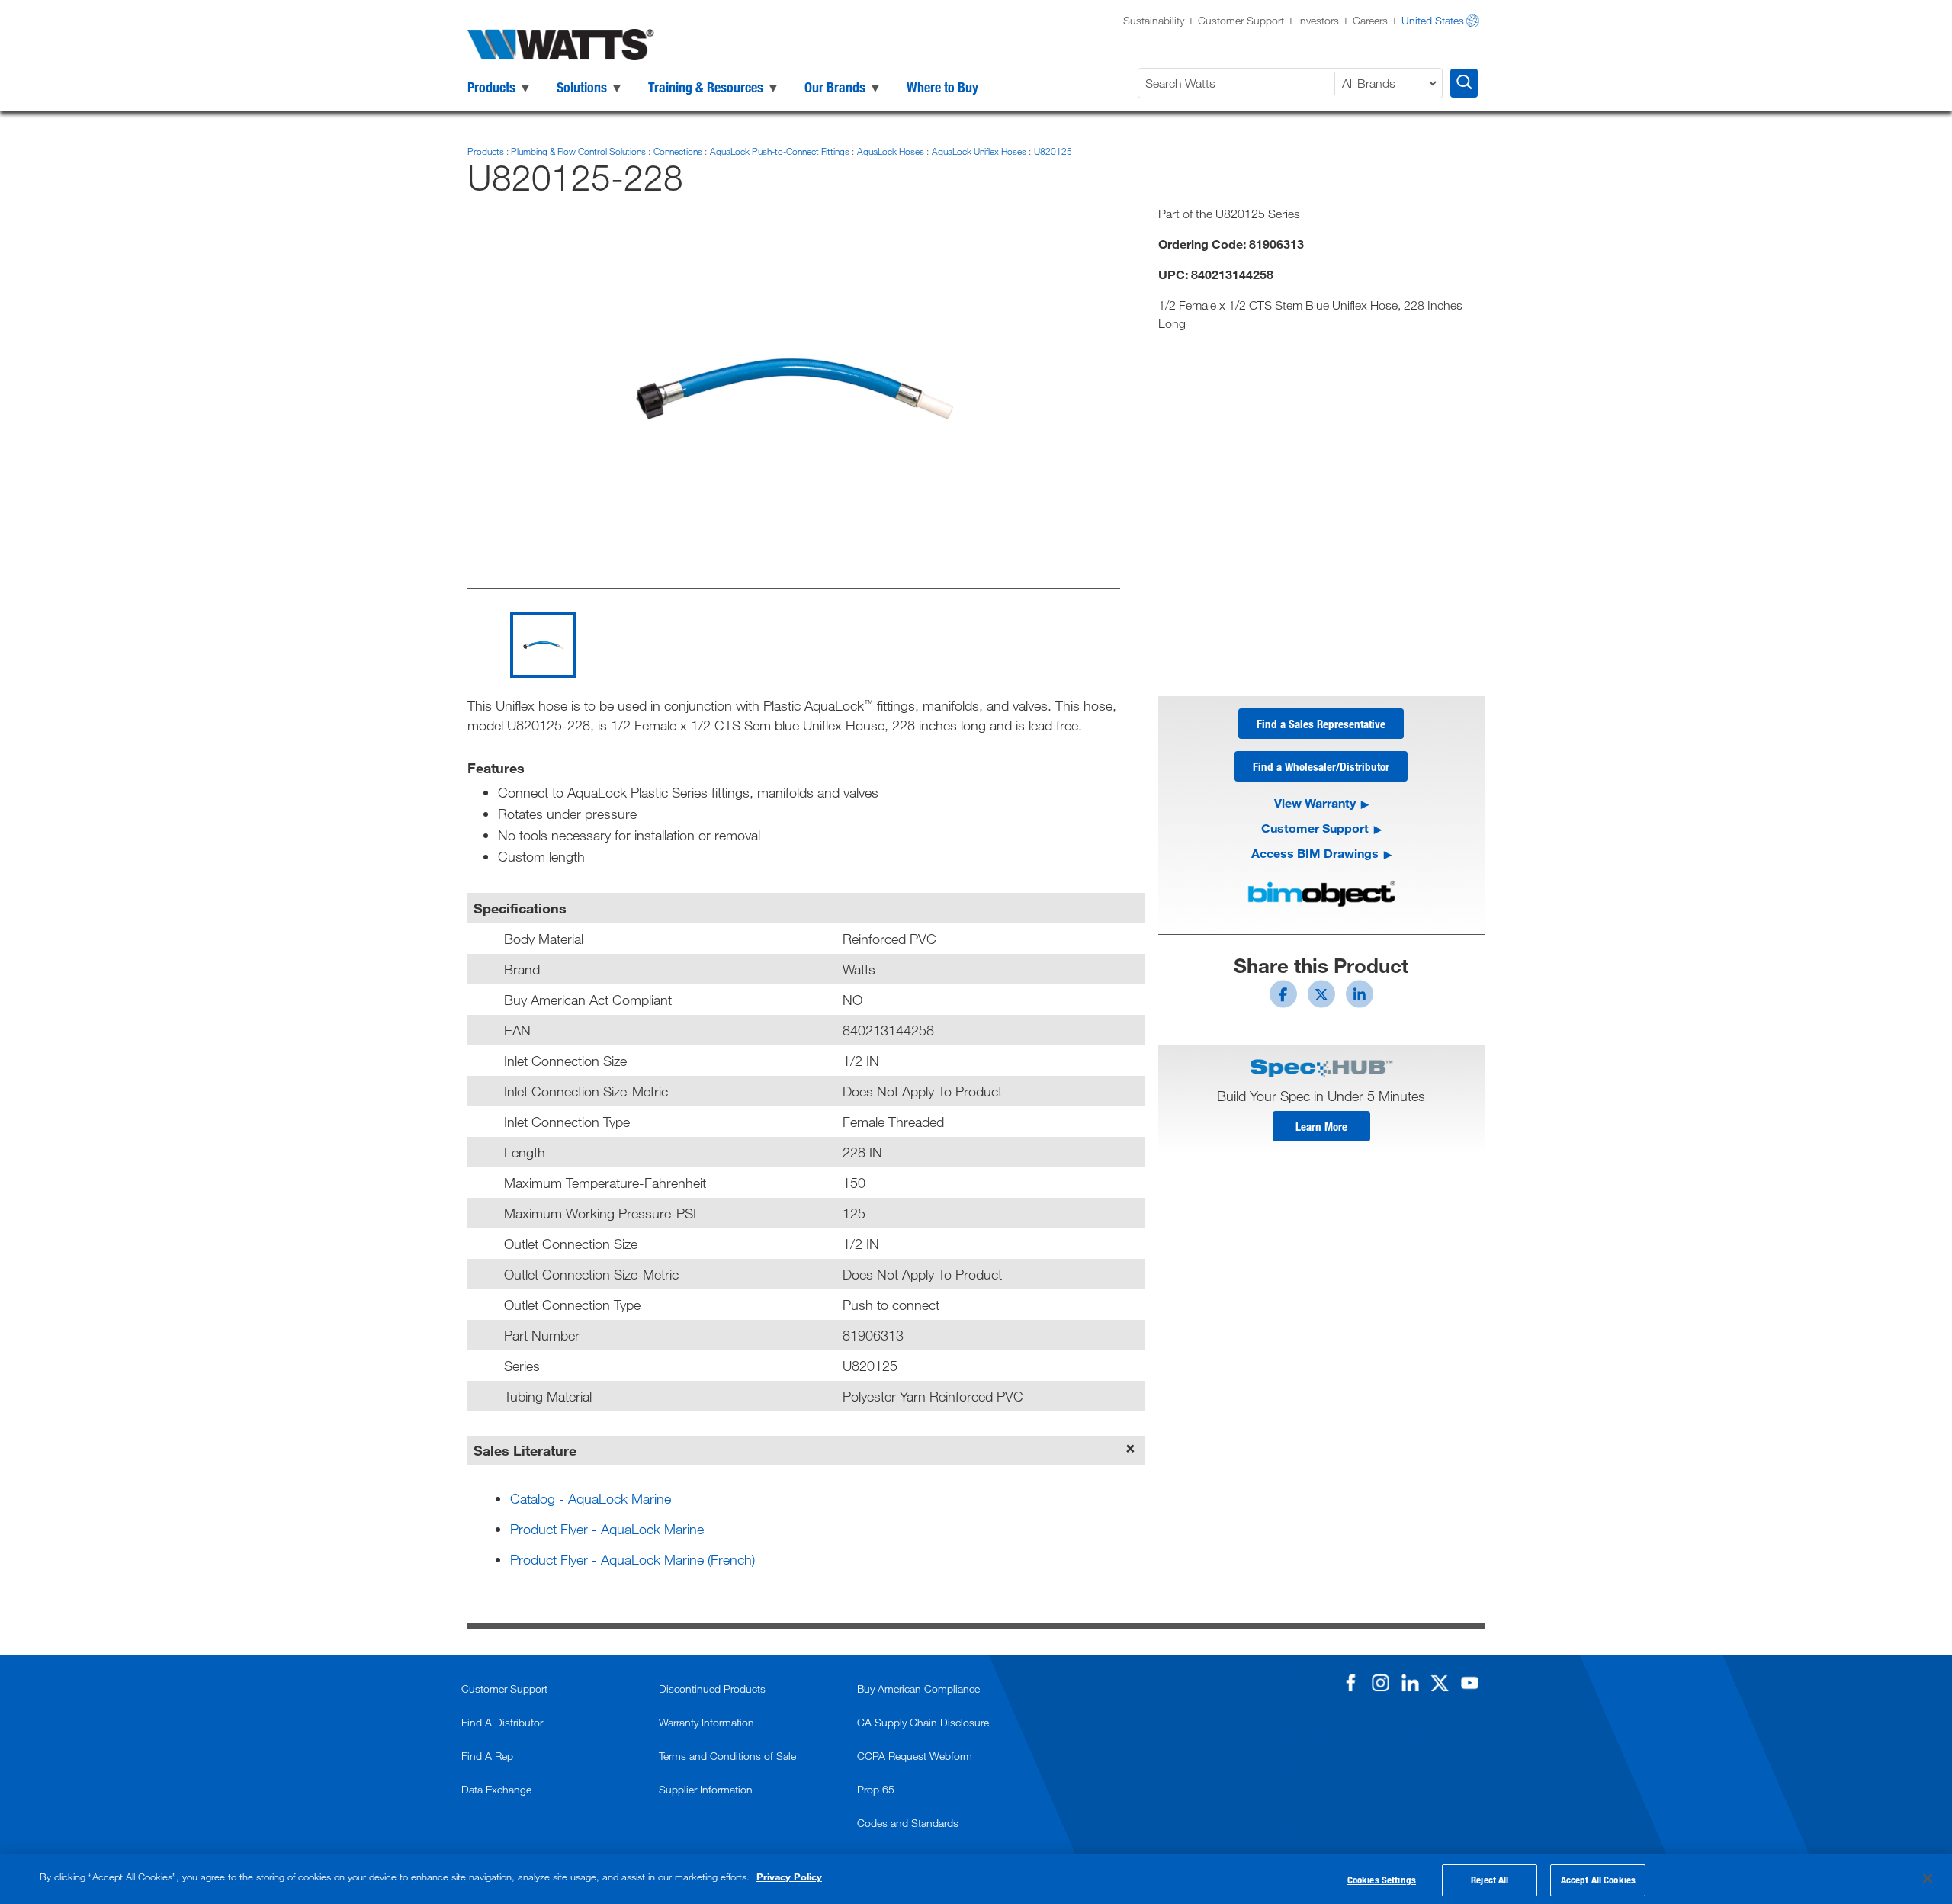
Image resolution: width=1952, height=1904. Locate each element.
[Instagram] (1380, 1683)
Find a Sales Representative (1321, 724)
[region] (976, 1879)
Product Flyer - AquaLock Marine (607, 1529)
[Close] (1928, 1878)
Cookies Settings (1382, 1880)
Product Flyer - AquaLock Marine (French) (632, 1559)
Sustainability (1154, 20)
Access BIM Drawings (1315, 853)
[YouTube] (1469, 1683)
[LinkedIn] (1410, 1683)
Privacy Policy (789, 1877)
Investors (1318, 20)
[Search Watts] (1464, 83)
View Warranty (1315, 803)
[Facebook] (1350, 1683)
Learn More (1321, 1126)
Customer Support (1241, 20)
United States (1433, 20)
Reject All (1490, 1880)
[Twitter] (1440, 1683)
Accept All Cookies (1598, 1880)
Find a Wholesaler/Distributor (1321, 766)
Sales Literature (525, 1450)
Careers (1370, 20)
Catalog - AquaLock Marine (591, 1498)
